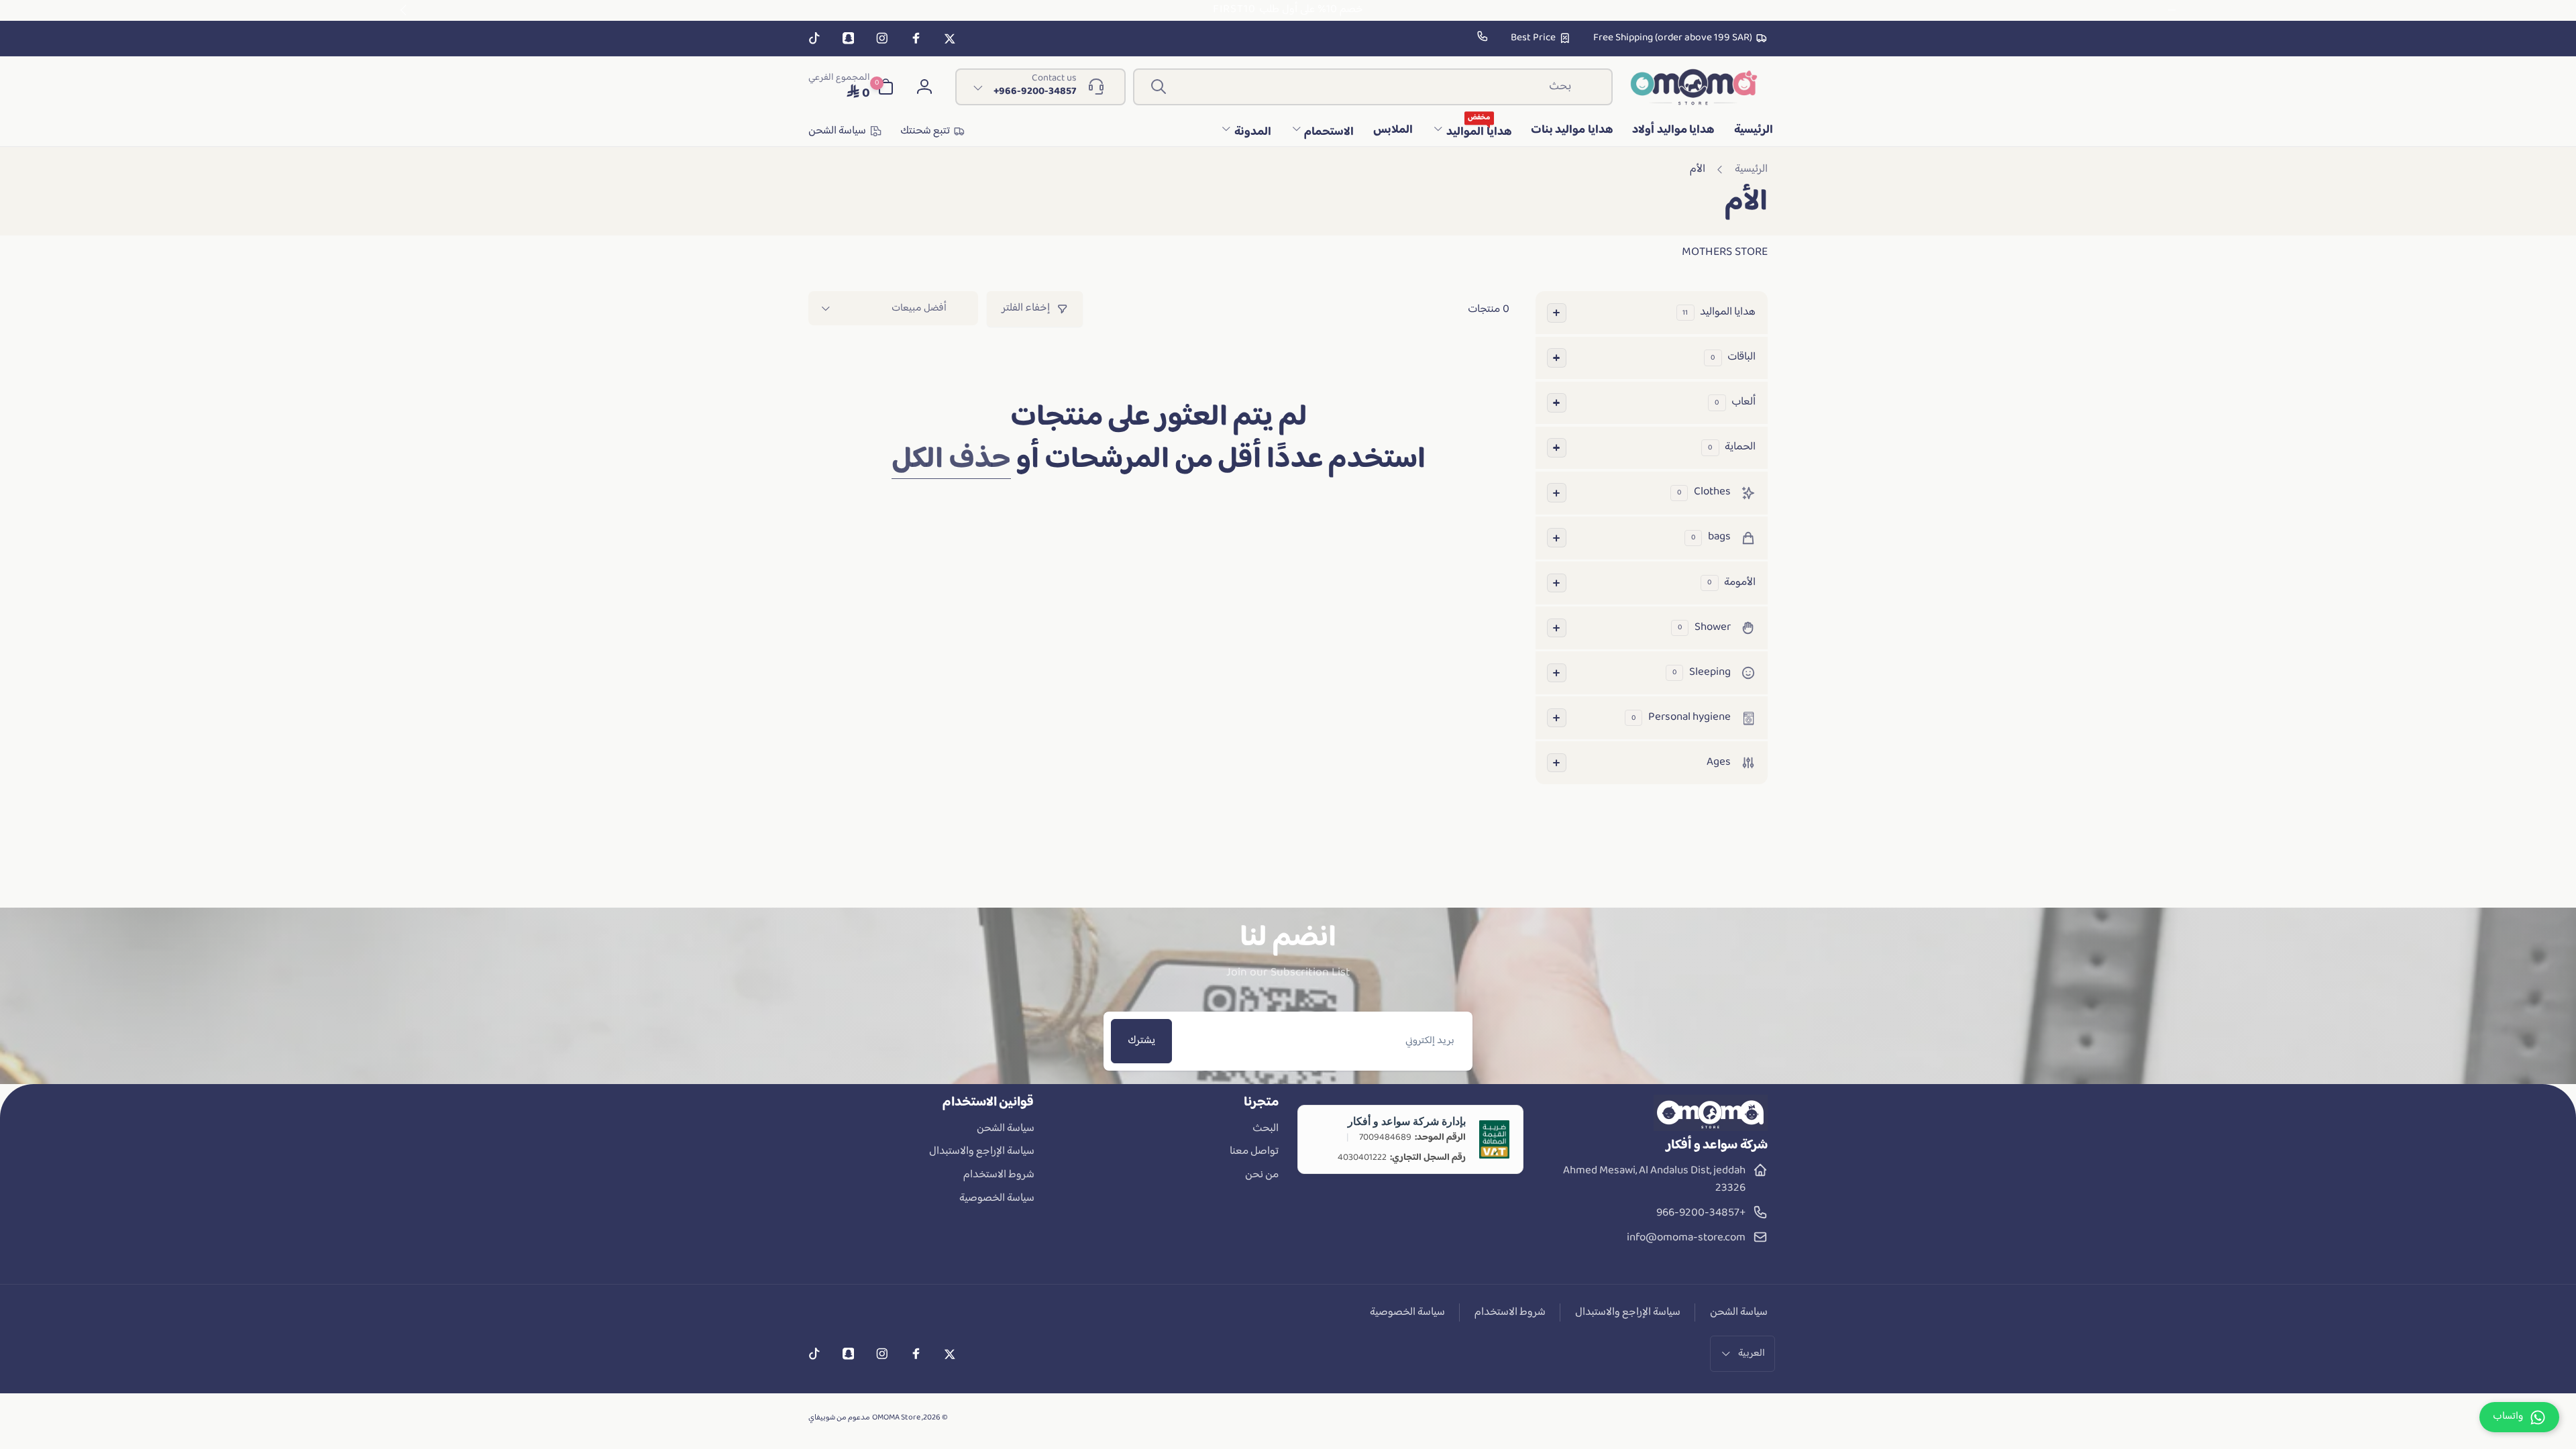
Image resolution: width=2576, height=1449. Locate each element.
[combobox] (1373, 87)
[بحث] (1159, 87)
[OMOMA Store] (1711, 1128)
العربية (1752, 1353)
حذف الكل (951, 461)
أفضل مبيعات (919, 308)
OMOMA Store (896, 1418)
